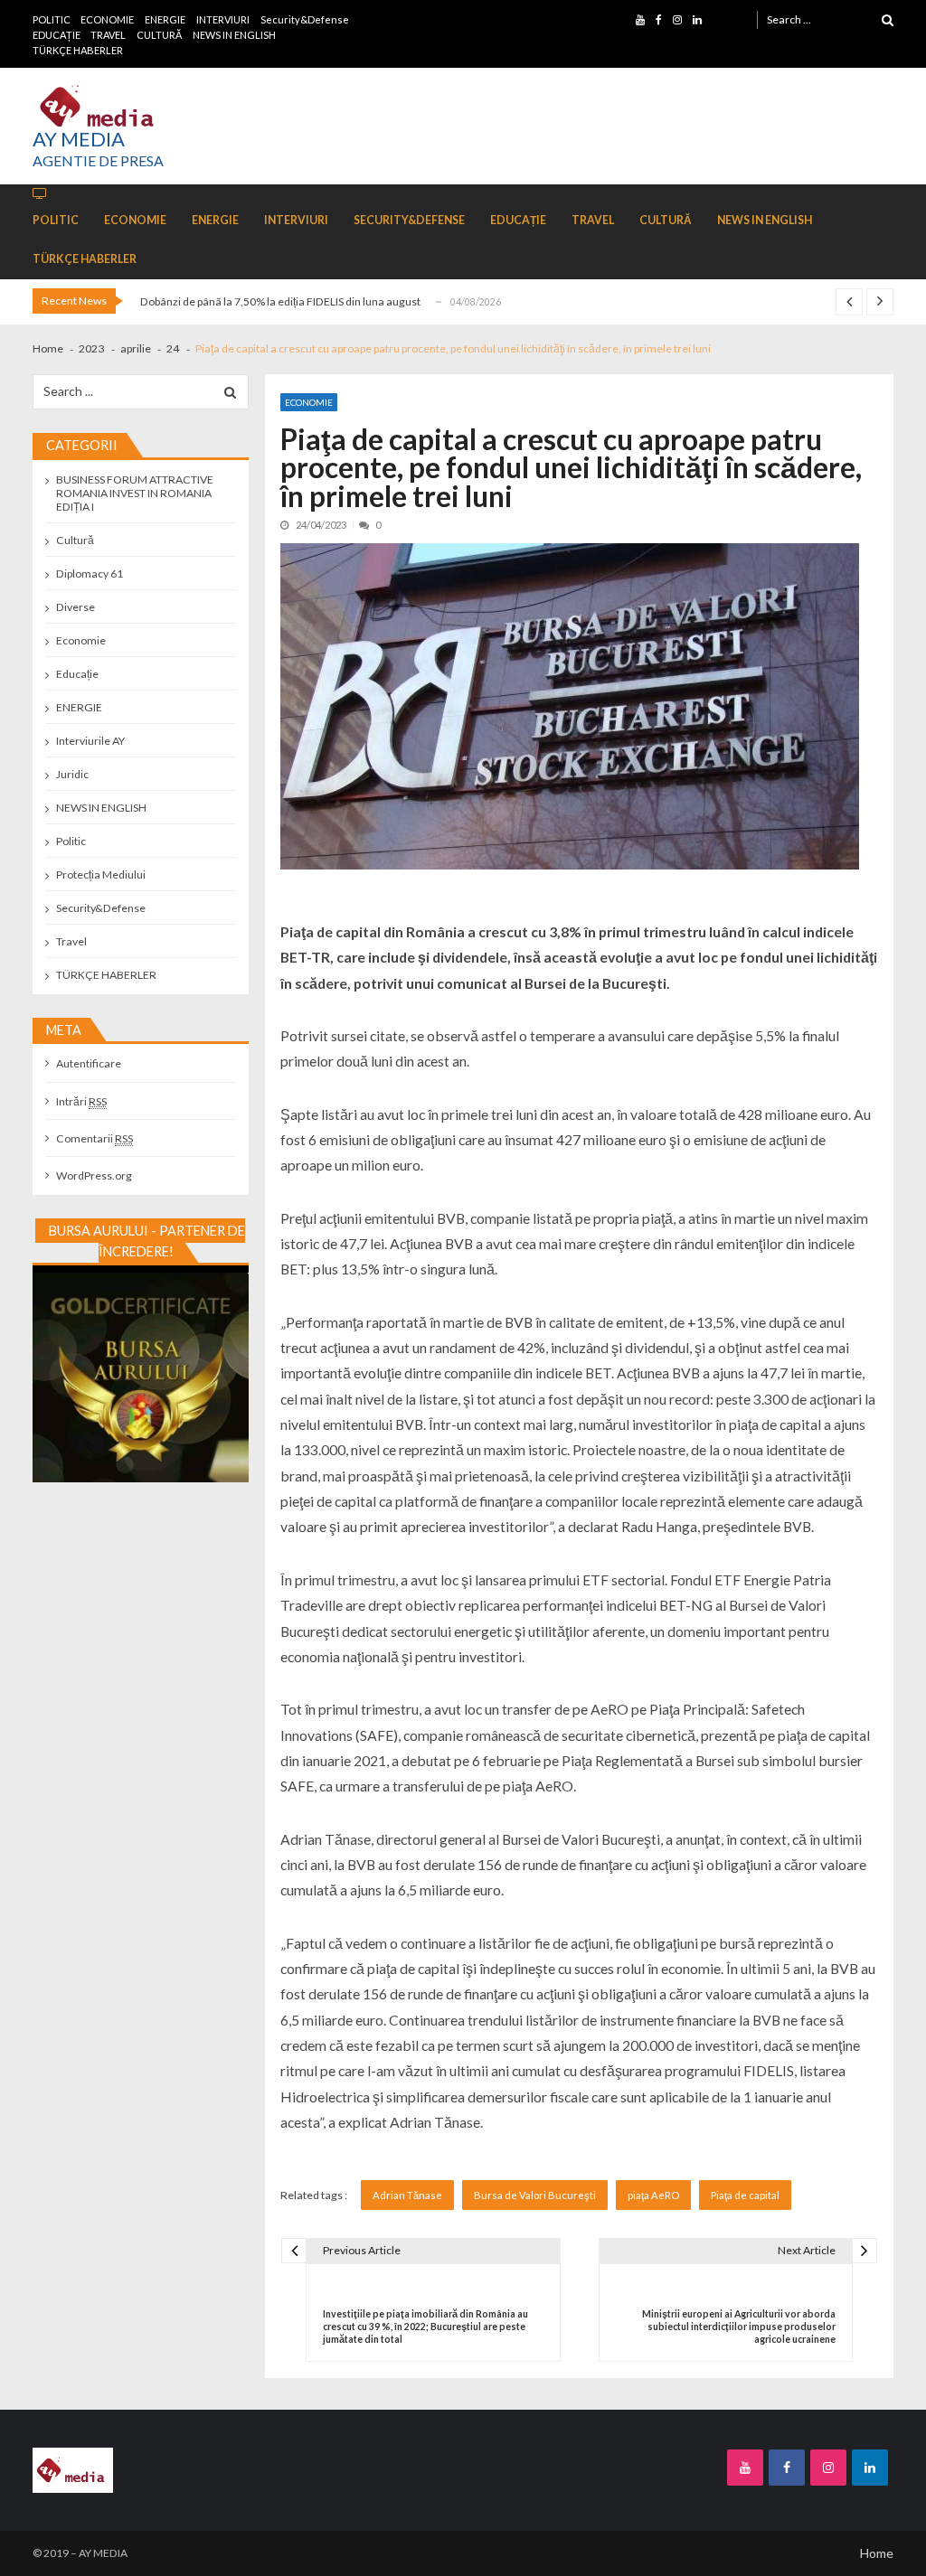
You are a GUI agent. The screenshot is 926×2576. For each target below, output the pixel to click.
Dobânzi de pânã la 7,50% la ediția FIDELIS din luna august (280, 301)
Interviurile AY (90, 741)
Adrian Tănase (407, 2195)
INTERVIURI (223, 19)
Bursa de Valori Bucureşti (535, 2195)
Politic (71, 841)
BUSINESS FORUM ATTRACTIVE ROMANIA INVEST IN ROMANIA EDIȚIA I (135, 493)
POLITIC (52, 19)
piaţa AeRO (653, 2195)
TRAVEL (108, 35)
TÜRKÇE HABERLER (78, 50)
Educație (77, 674)
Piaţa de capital (745, 2195)
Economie (309, 402)
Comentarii (94, 1138)
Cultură (75, 540)
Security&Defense (305, 19)
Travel (71, 941)
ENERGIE (165, 19)
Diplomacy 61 (90, 573)
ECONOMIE (107, 19)
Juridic (72, 774)
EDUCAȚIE (57, 35)
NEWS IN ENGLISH (234, 35)
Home (877, 2553)
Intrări (81, 1101)
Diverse (76, 607)
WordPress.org (94, 1175)
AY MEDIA (79, 139)
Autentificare (89, 1063)
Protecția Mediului (101, 874)
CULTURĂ (159, 35)
